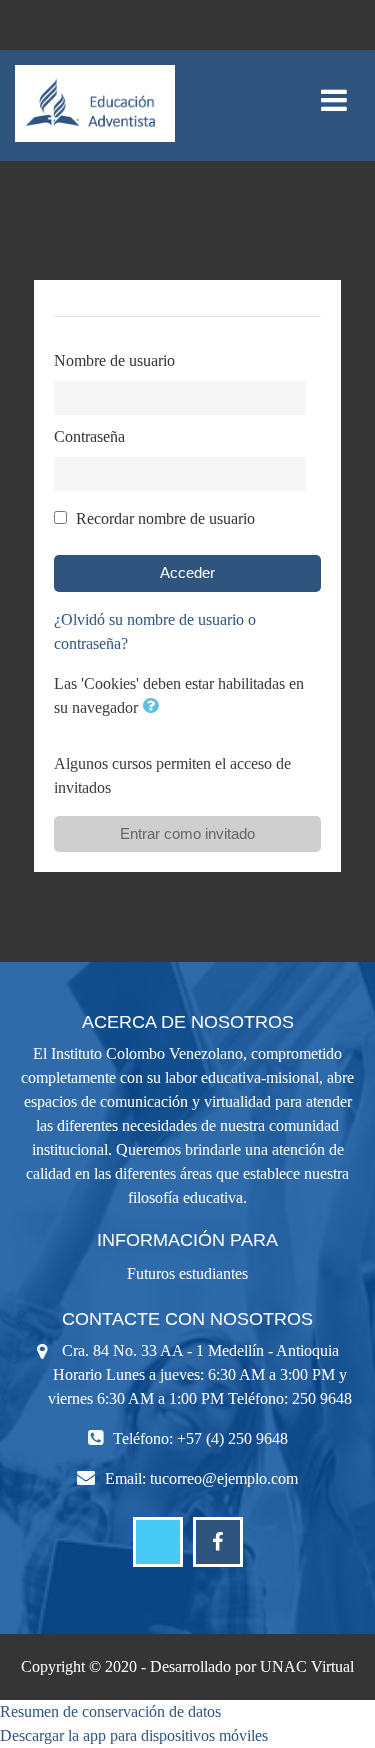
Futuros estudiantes (187, 1273)
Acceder (187, 572)
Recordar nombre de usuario (165, 518)
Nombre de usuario (114, 360)
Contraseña (89, 436)
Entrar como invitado (187, 833)
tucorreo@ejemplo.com (224, 1478)
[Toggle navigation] (334, 89)
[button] (154, 707)
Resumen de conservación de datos (110, 1711)
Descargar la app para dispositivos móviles (134, 1735)
